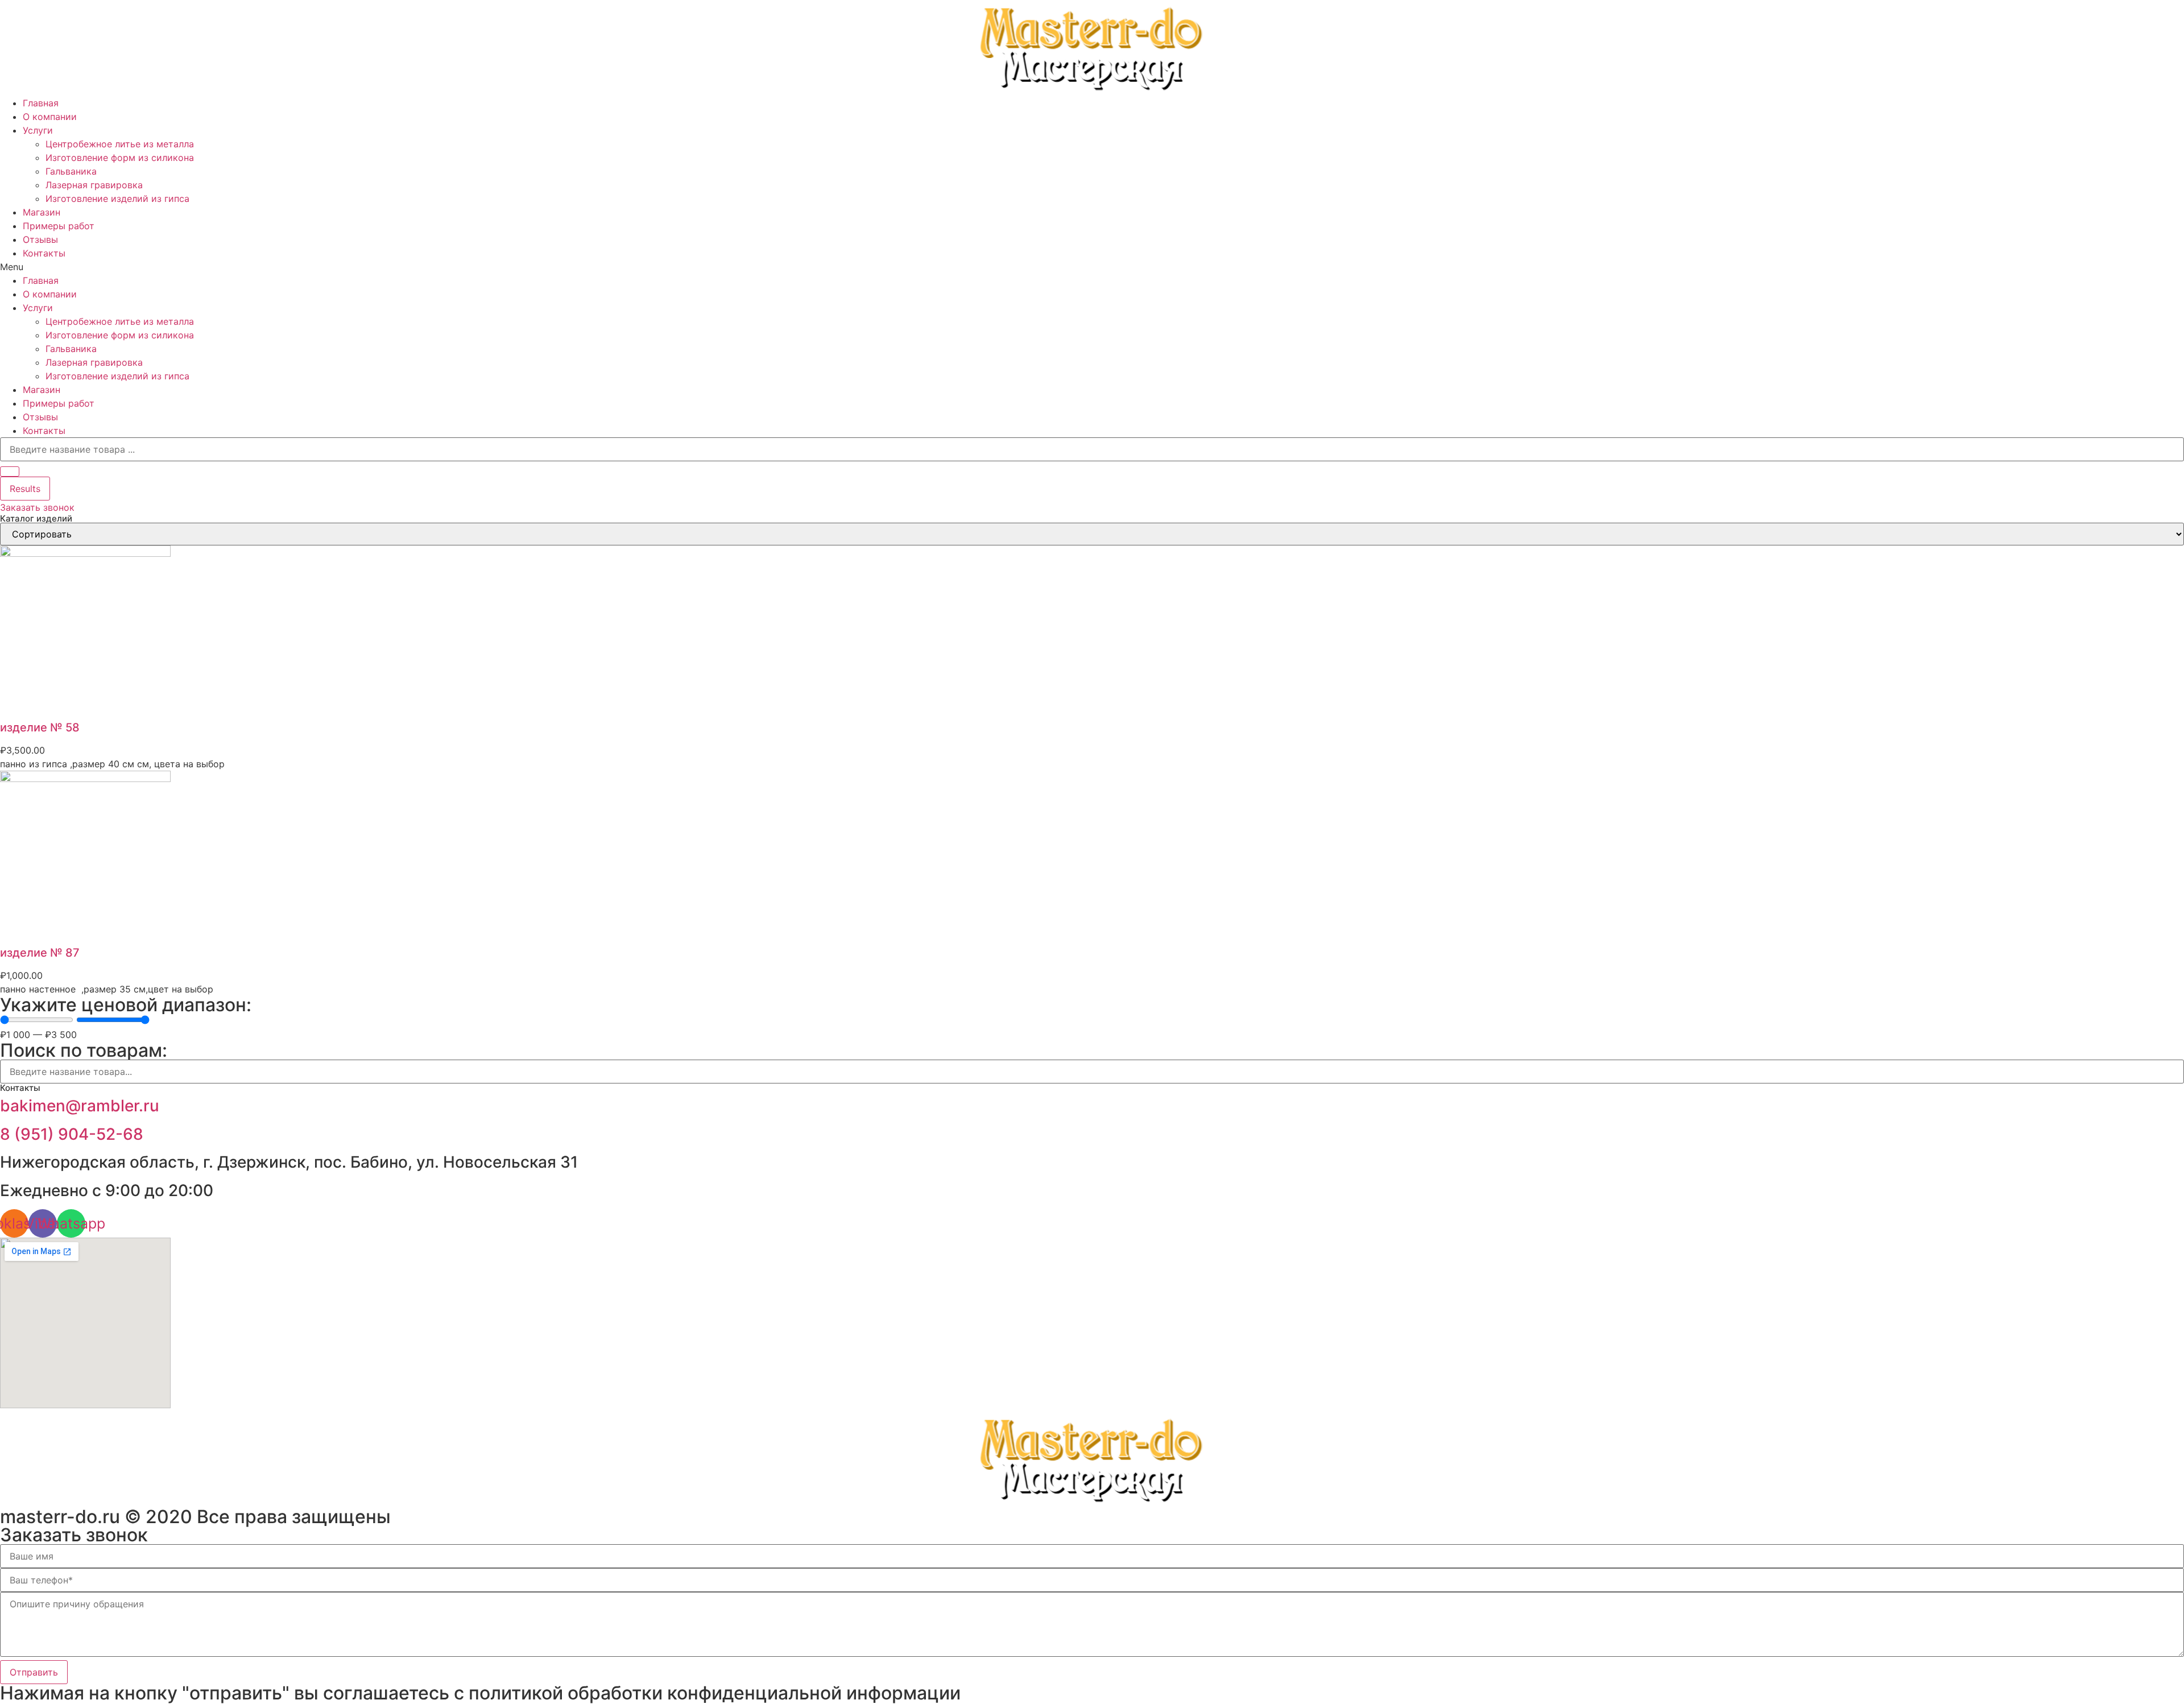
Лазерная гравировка (94, 185)
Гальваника (71, 171)
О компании (50, 117)
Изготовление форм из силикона (120, 158)
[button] (1092, 267)
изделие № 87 (40, 953)
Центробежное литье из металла (120, 144)
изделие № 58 (40, 727)
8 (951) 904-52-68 (72, 1134)
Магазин (42, 212)
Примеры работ (59, 226)
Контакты (44, 253)
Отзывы (40, 239)
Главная (41, 103)
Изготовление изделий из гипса (117, 198)
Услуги (38, 130)
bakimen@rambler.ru (80, 1106)
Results (25, 489)
